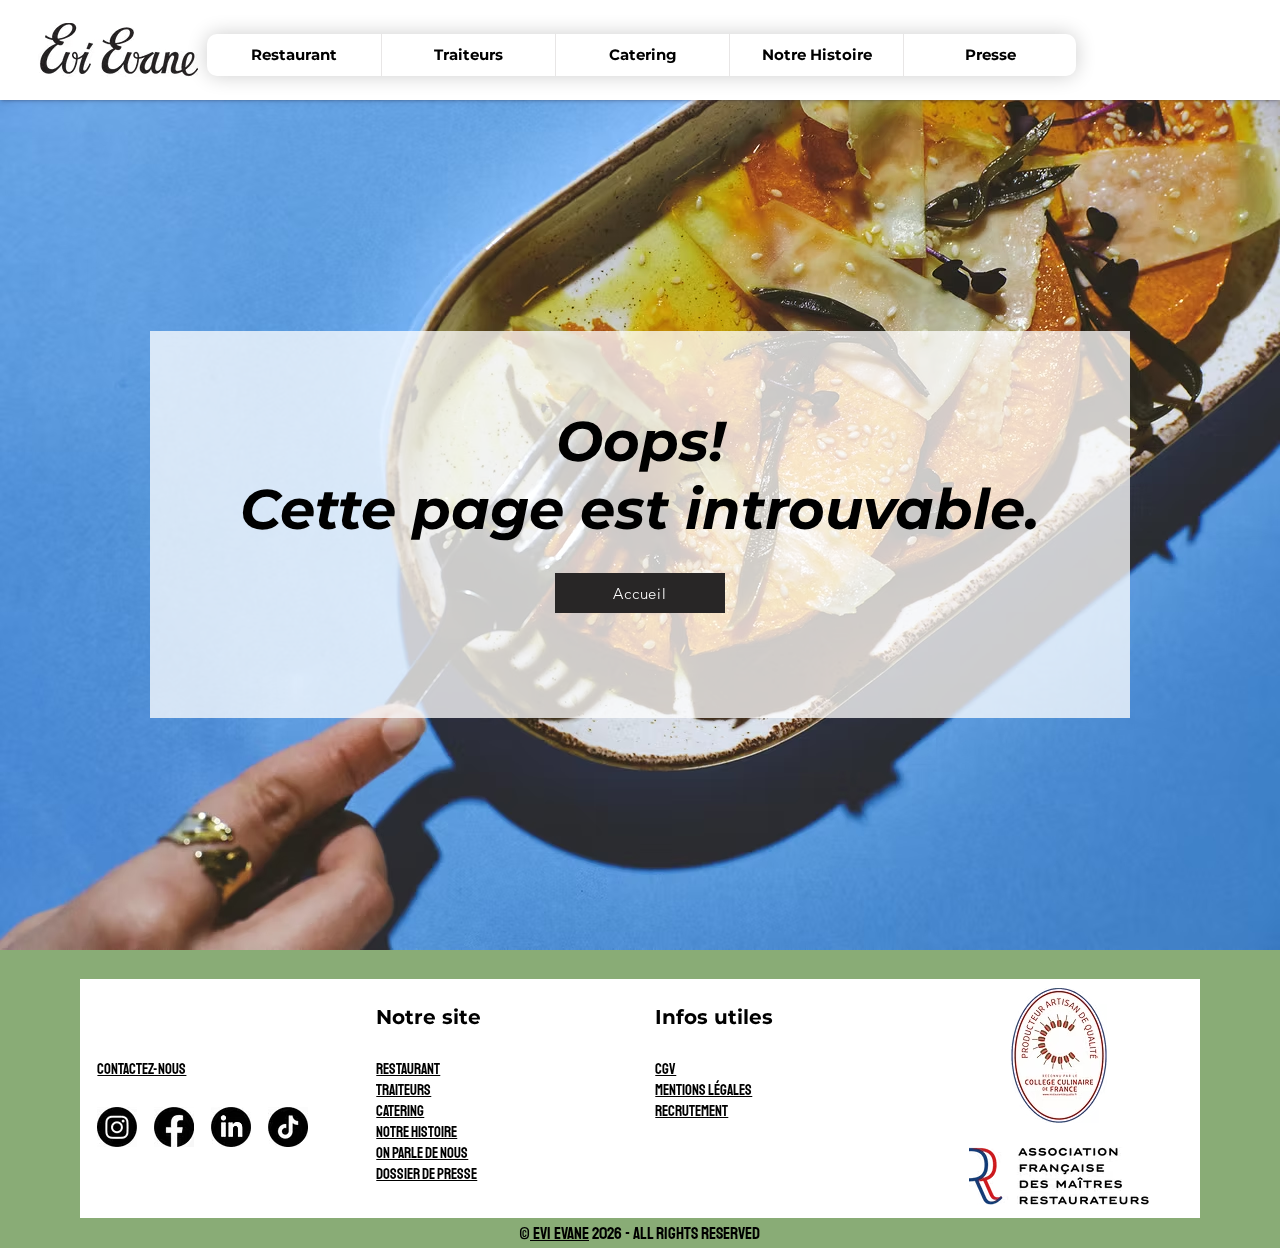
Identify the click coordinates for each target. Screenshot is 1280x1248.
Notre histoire (416, 1132)
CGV (665, 1069)
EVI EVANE (559, 1233)
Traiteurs (403, 1090)
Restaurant (408, 1069)
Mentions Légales (703, 1090)
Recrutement (691, 1111)
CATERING (400, 1111)
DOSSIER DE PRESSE (426, 1174)
